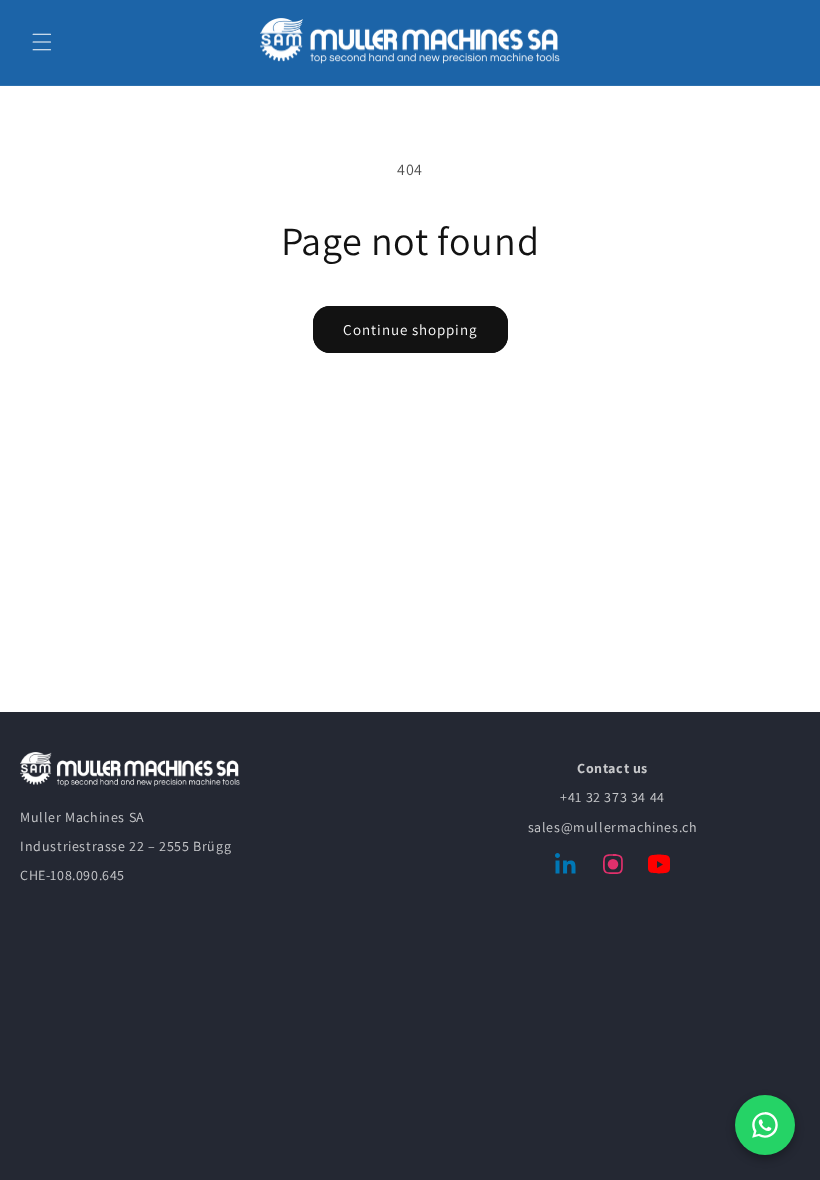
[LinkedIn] (567, 868)
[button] (42, 42)
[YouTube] (659, 868)
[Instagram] (613, 868)
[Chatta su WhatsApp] (765, 1125)
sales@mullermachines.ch (613, 827)
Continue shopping (410, 329)
